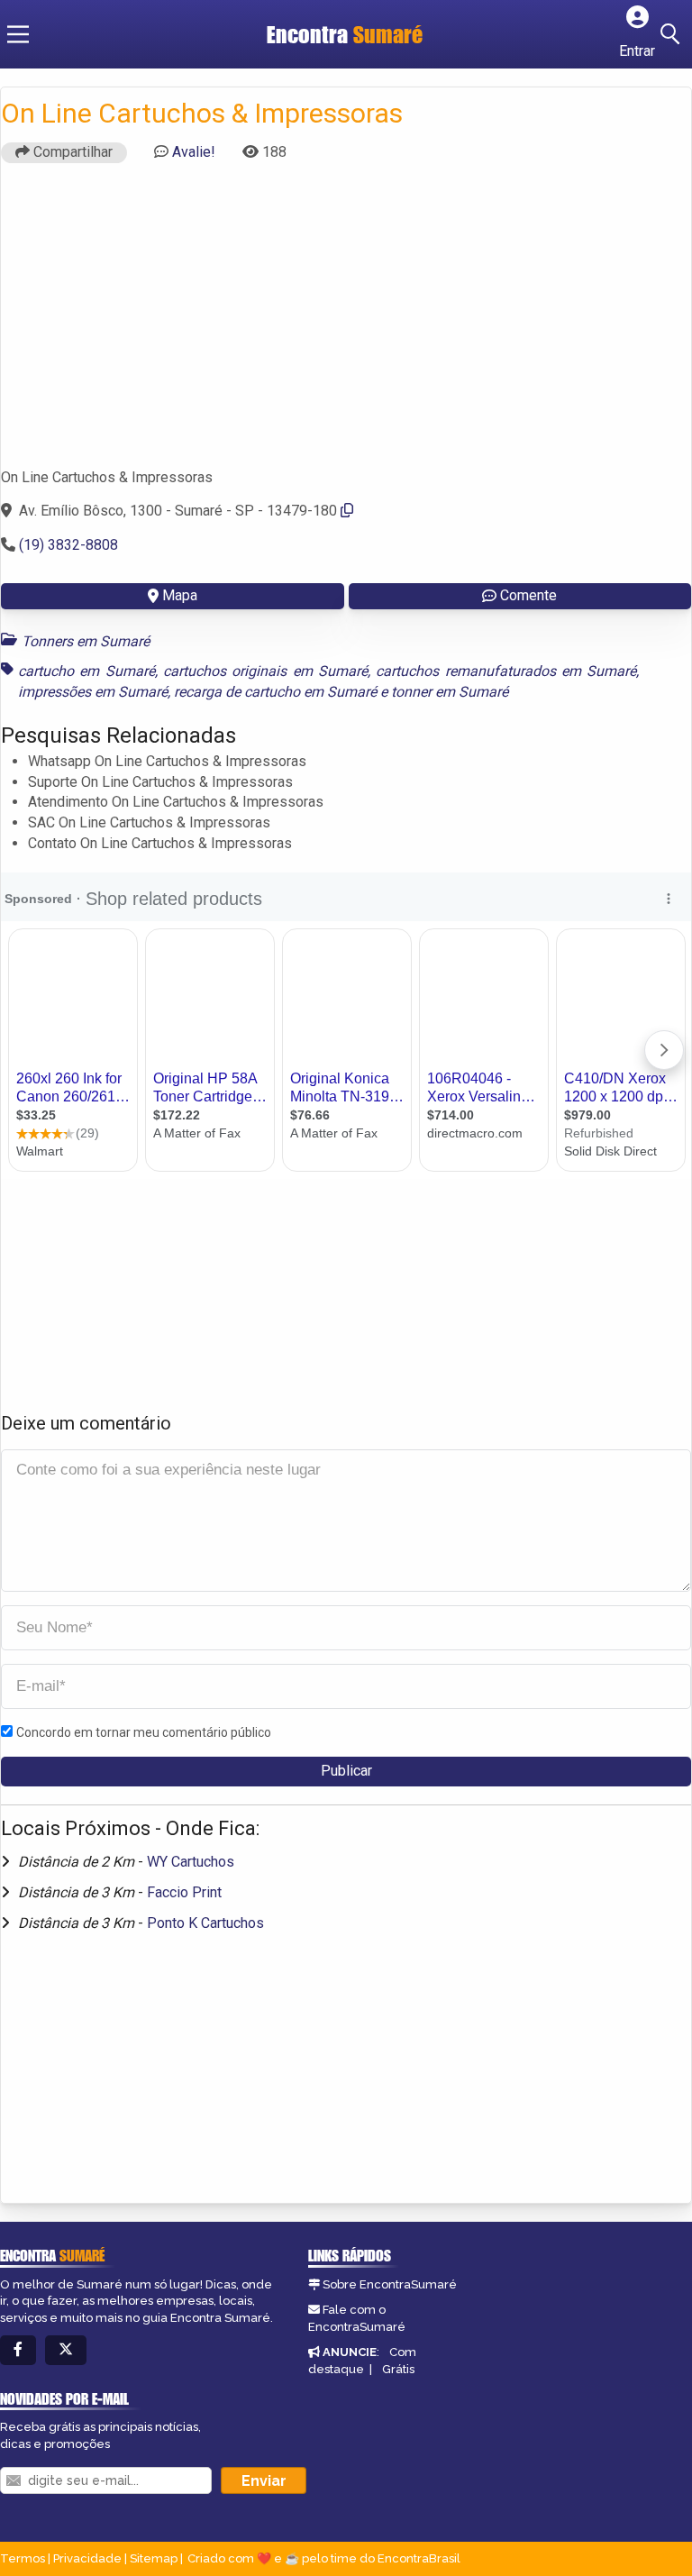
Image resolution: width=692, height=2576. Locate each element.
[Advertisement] (346, 324)
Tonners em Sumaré (86, 641)
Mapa (180, 595)
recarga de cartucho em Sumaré (275, 692)
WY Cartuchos (191, 1862)
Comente (528, 595)
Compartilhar (71, 152)
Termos (23, 2558)
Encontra (345, 34)
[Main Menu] (18, 34)
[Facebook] (18, 2350)
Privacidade (87, 2558)
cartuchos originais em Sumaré (265, 671)
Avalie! (194, 152)
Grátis (398, 2369)
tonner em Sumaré (450, 692)
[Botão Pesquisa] (673, 34)
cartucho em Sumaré (86, 671)
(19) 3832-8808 (68, 545)
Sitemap (154, 2558)
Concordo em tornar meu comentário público (144, 1732)
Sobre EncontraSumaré (390, 2284)
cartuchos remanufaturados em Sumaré (506, 671)
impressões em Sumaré (93, 692)
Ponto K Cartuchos (205, 1923)
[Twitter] (66, 2350)
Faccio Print (184, 1892)
